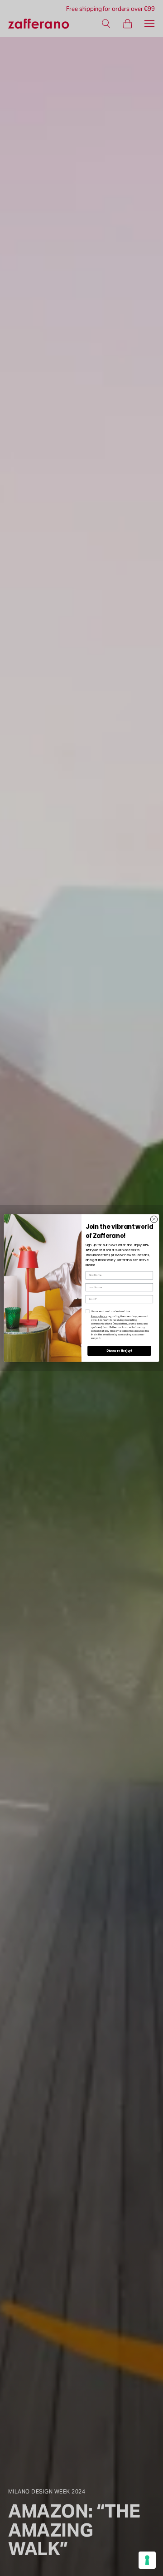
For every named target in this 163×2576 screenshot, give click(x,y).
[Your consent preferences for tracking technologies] (147, 2560)
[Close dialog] (154, 1219)
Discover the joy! (119, 1351)
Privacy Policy (99, 1317)
